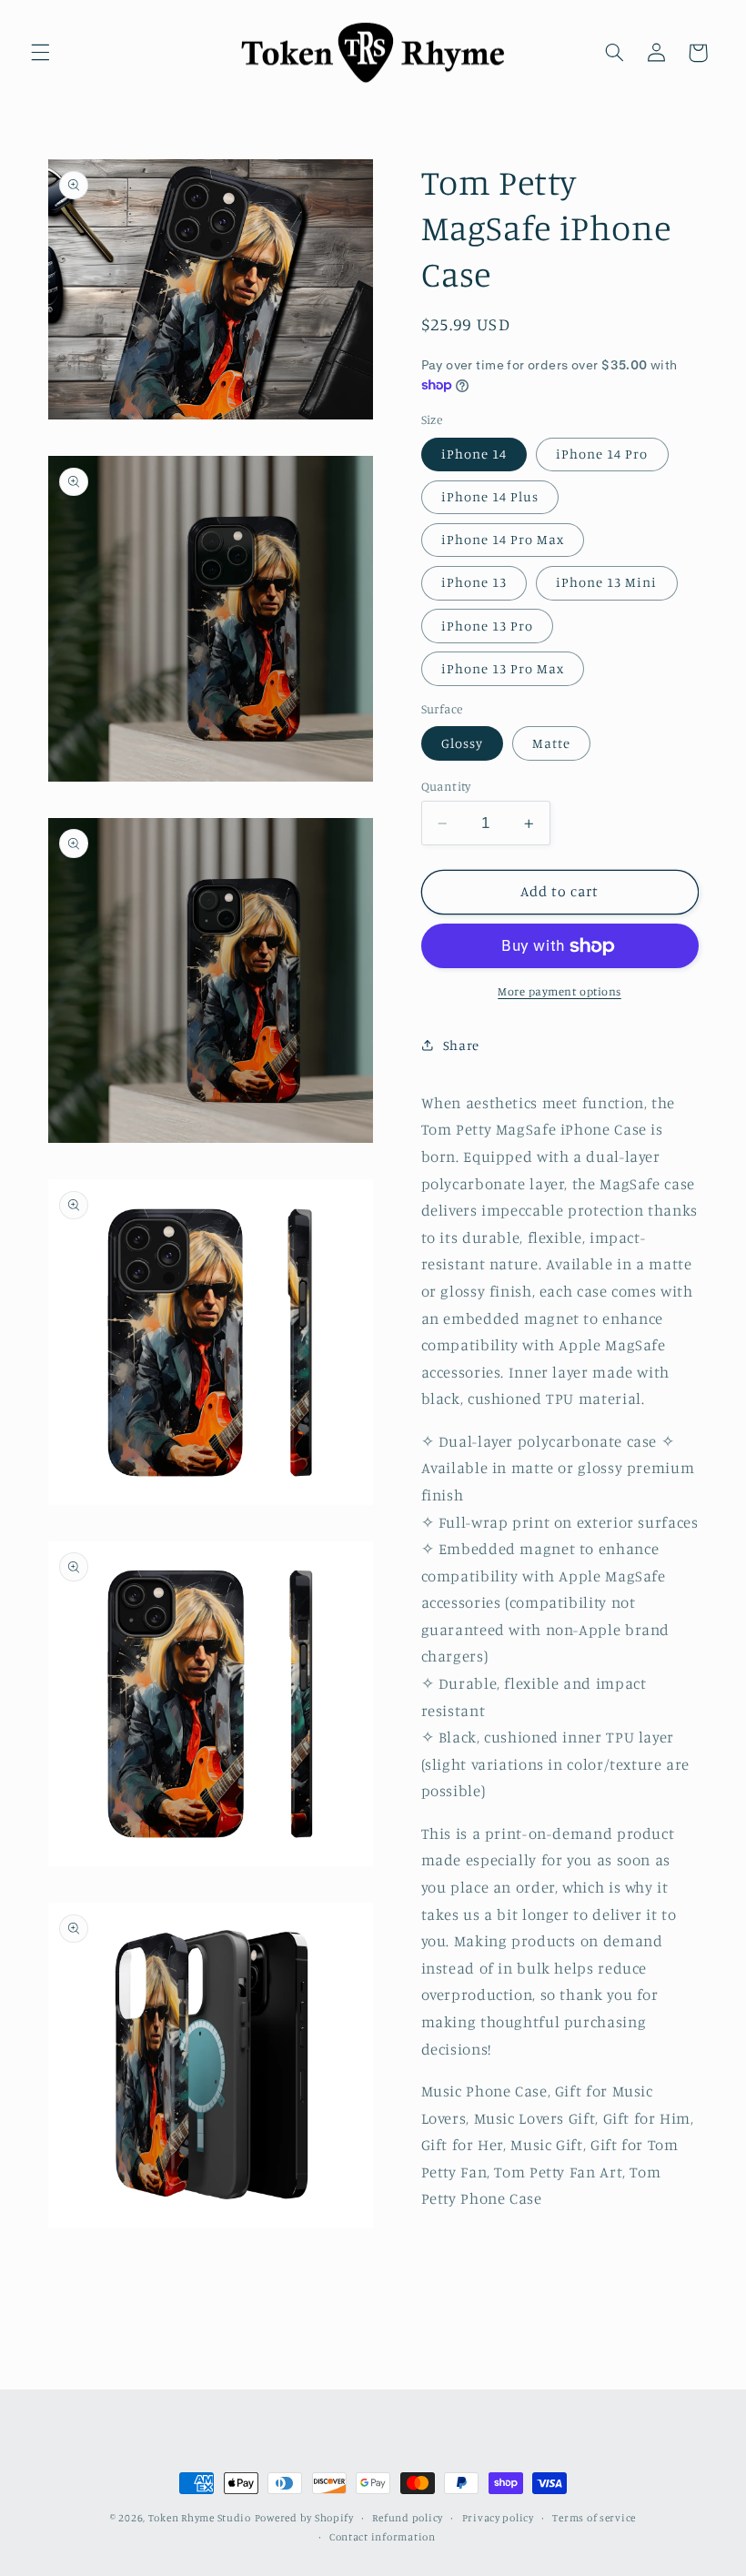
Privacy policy (498, 2518)
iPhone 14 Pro (602, 454)
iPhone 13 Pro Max (503, 668)
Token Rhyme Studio (200, 2518)
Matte (551, 743)
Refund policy (408, 2518)
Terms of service (594, 2518)
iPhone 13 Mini (607, 582)
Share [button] (461, 1045)
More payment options (559, 991)
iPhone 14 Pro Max (503, 539)
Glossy (462, 743)
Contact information (383, 2537)
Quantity (446, 786)
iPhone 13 (474, 582)
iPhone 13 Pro (488, 626)
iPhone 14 (474, 454)
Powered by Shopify (304, 2518)
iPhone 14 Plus (490, 496)
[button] (40, 53)
